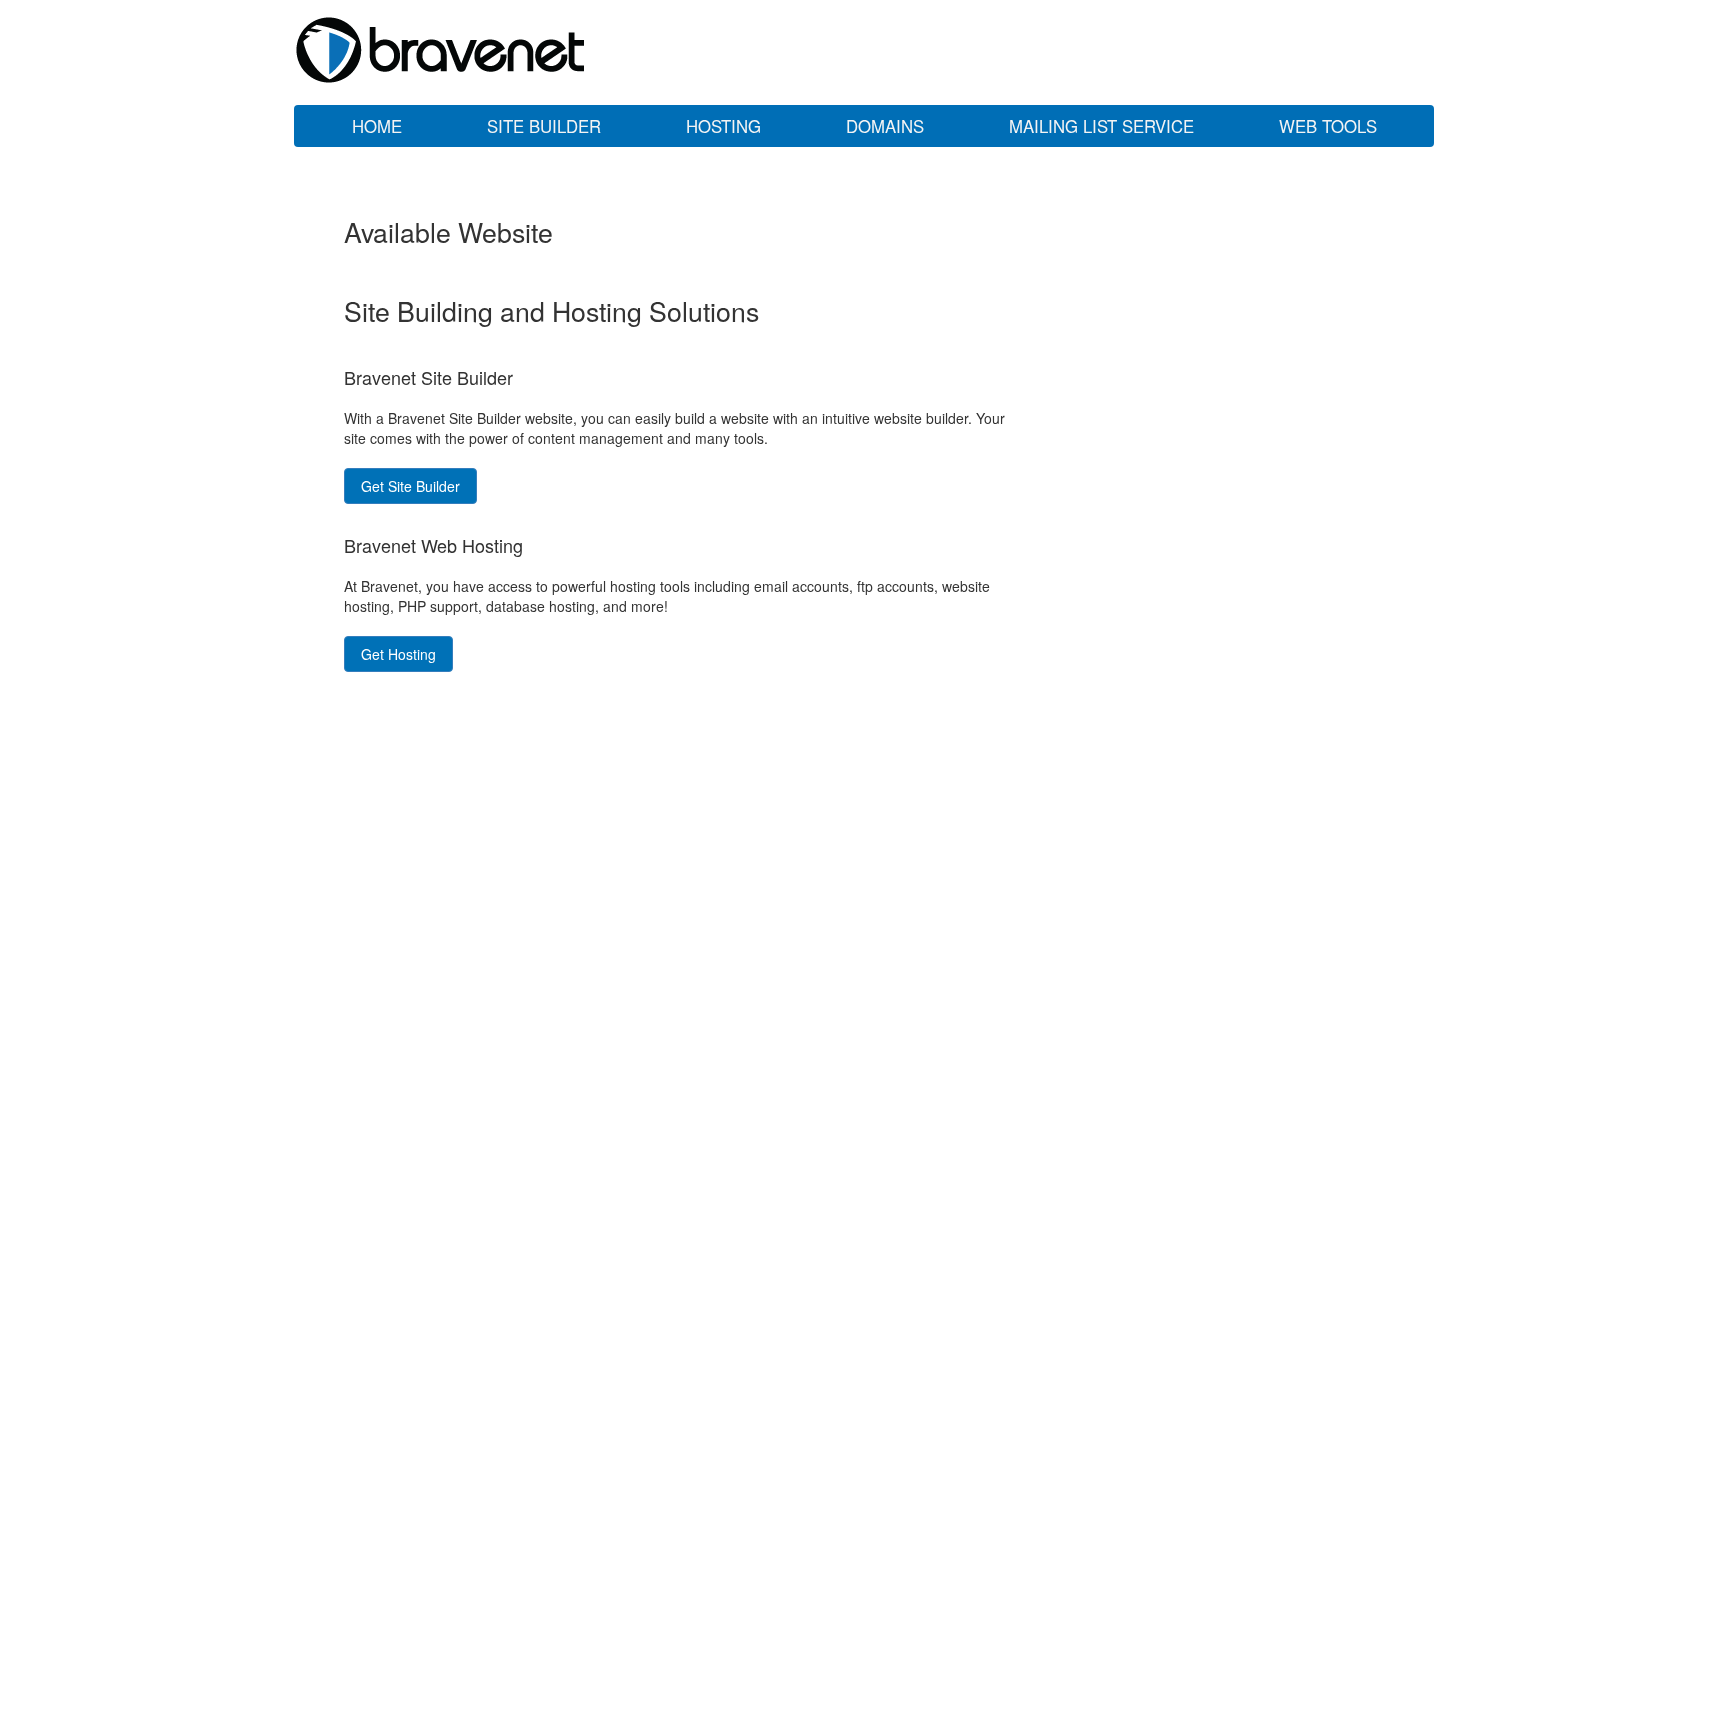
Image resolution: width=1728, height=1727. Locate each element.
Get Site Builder (410, 486)
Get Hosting (398, 654)
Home (377, 126)
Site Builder (544, 126)
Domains (885, 126)
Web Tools (1328, 126)
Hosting (723, 126)
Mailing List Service (1101, 126)
